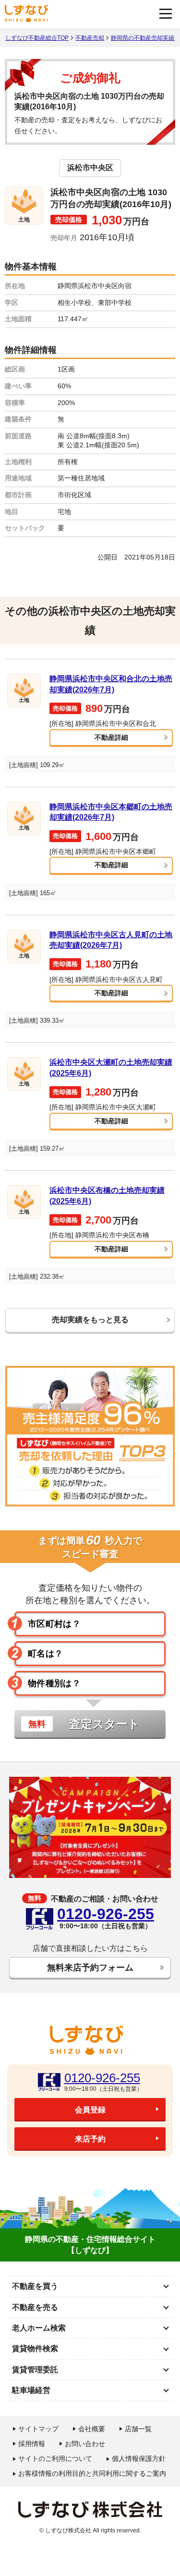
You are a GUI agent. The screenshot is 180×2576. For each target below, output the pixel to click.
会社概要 (92, 2429)
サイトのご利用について (55, 2459)
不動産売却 (90, 38)
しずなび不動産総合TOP (37, 38)
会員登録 (90, 2110)
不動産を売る (35, 2307)
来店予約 (90, 2139)
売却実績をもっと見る (90, 1320)
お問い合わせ (85, 2444)
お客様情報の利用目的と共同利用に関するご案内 (92, 2473)
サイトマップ (38, 2429)
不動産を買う (35, 2286)
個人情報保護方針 (139, 2459)
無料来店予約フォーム (90, 1968)
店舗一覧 (138, 2429)
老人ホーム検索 (39, 2328)
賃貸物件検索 (35, 2349)
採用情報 (32, 2444)
